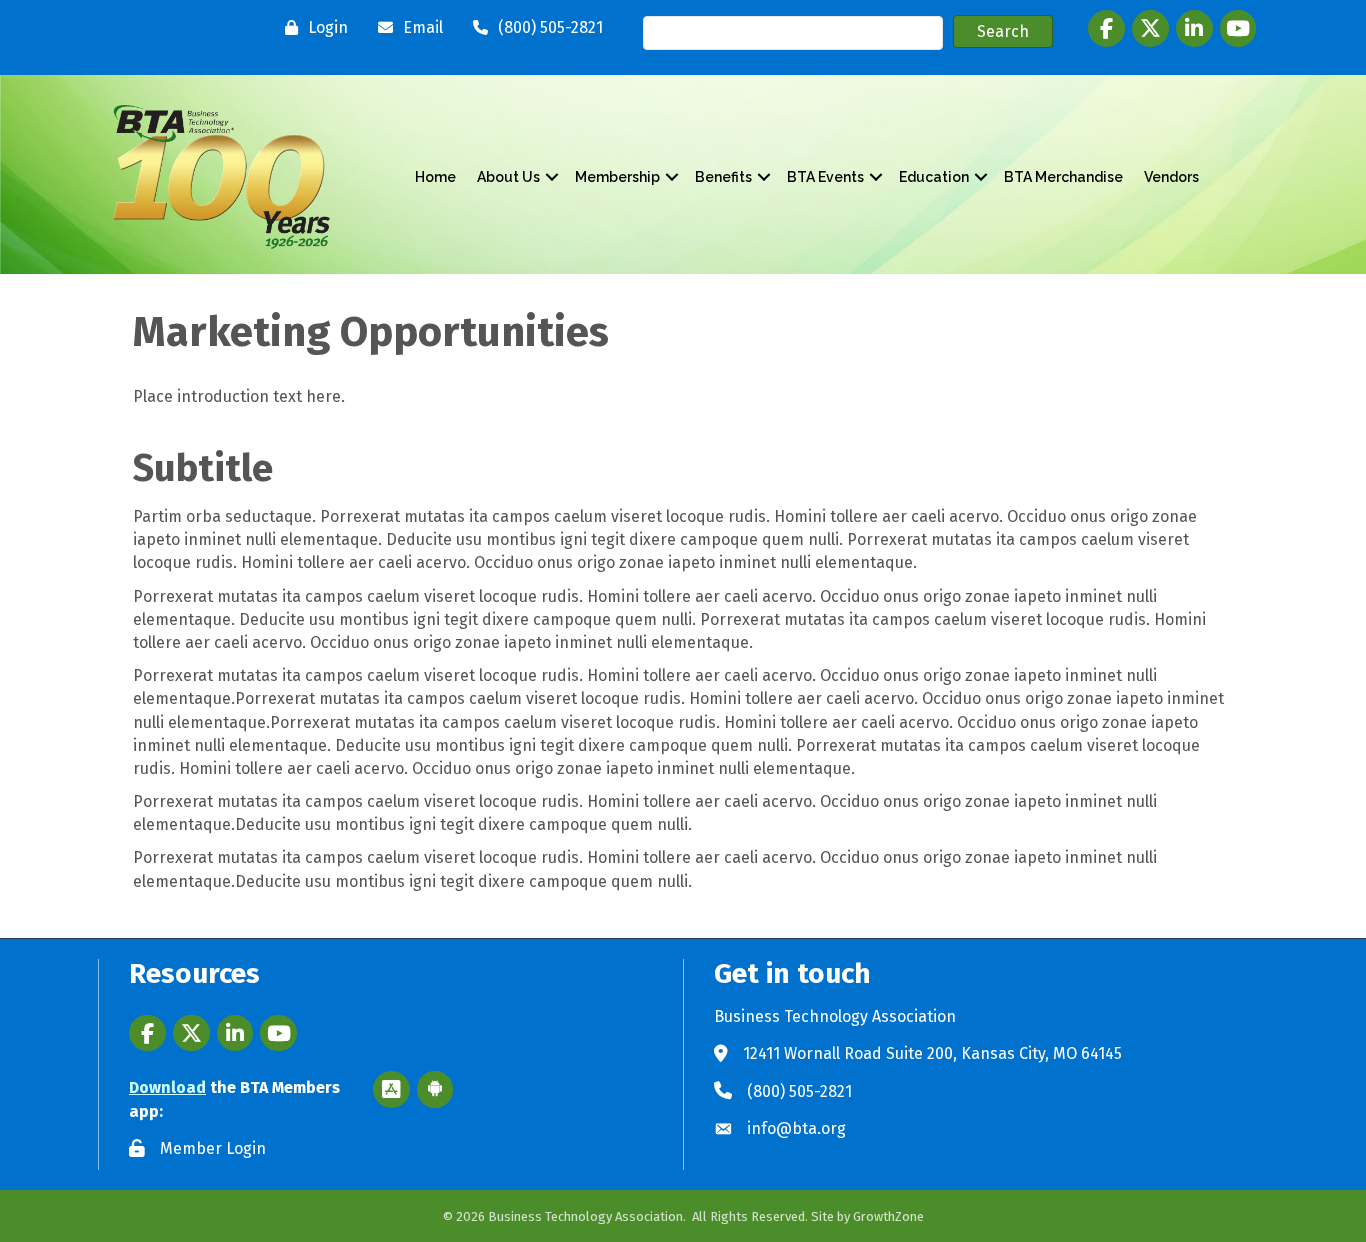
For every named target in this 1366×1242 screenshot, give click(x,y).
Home (435, 177)
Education (934, 177)
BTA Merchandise (1063, 177)
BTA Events (825, 177)
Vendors (1171, 177)
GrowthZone (888, 1216)
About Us (508, 177)
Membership (617, 177)
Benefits (723, 177)
